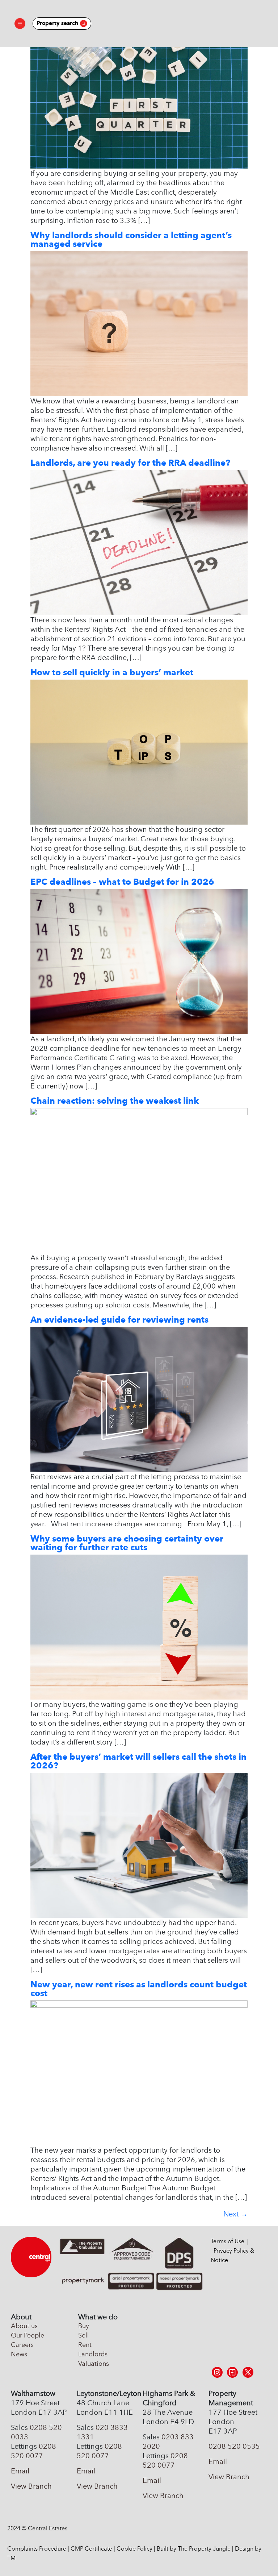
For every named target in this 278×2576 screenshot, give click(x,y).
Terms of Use (228, 2241)
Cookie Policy (134, 2549)
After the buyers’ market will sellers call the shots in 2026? (138, 1761)
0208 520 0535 (234, 2446)
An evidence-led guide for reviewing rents (119, 1320)
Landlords (93, 2354)
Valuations (94, 2364)
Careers (22, 2345)
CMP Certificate (91, 2549)
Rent (85, 2345)
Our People (28, 2335)
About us (24, 2326)
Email (20, 2471)
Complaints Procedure (37, 2549)
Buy (84, 2326)
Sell (84, 2335)
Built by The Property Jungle (194, 2549)
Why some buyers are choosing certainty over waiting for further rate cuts (127, 1543)
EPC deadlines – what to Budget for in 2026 (122, 882)
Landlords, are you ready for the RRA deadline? (130, 463)
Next (235, 2214)
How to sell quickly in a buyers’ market (112, 672)
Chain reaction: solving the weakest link (115, 1101)
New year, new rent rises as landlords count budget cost (139, 1989)
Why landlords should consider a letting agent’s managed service (131, 239)
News (19, 2354)
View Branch (31, 2486)
